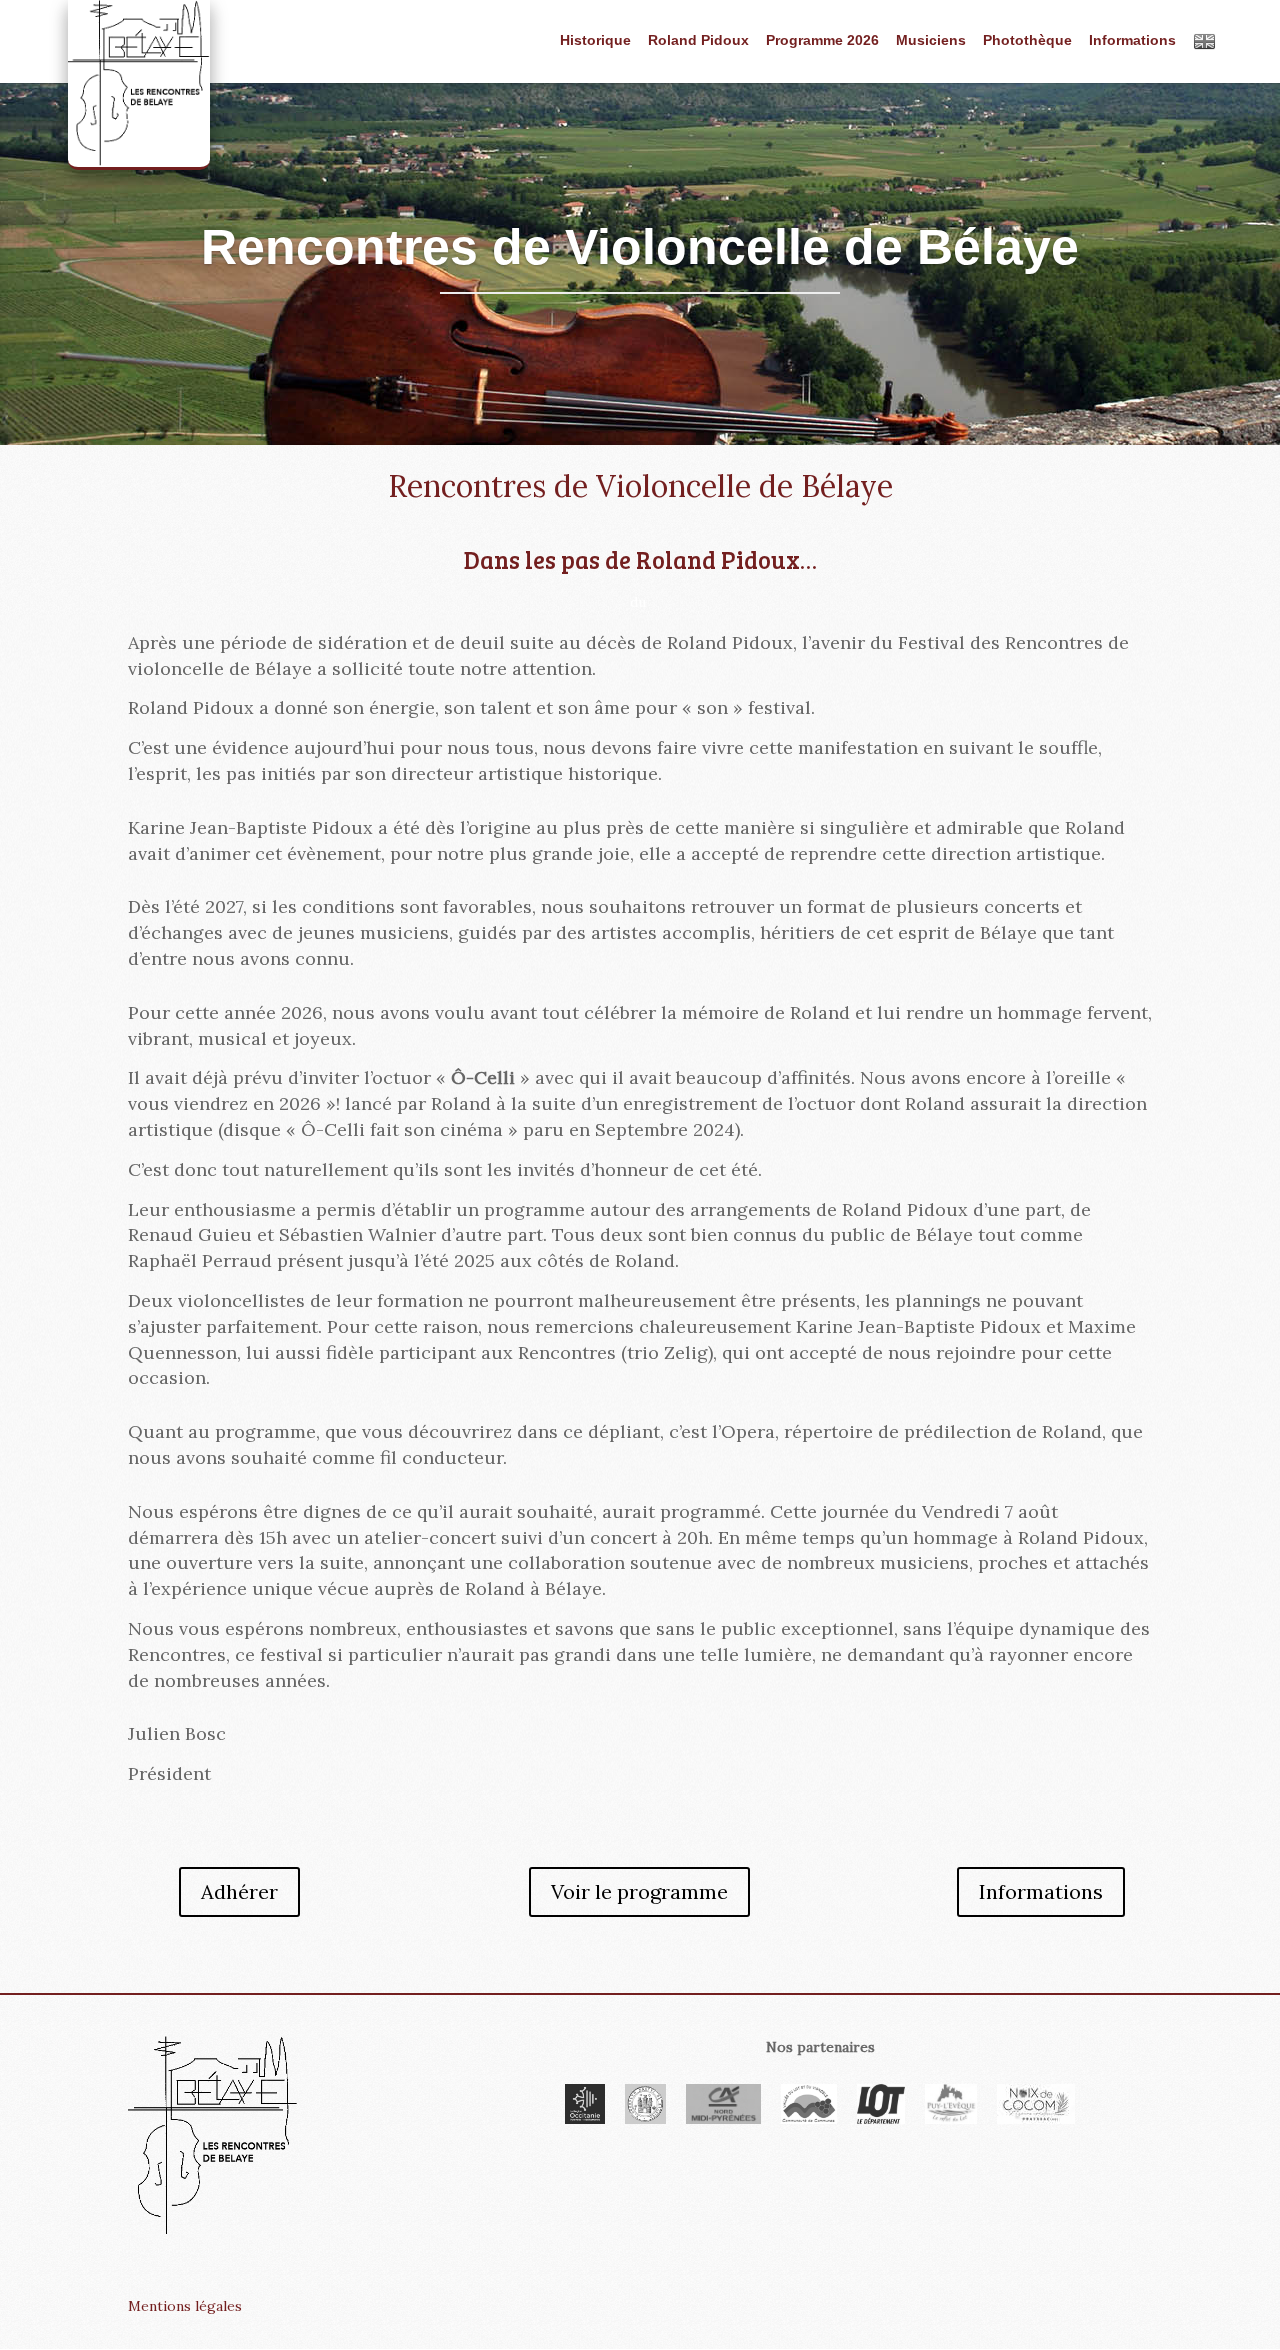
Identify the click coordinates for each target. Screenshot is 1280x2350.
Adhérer (239, 1891)
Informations (1132, 40)
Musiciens (931, 40)
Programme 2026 (822, 40)
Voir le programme (639, 1891)
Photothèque (1027, 40)
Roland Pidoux (698, 40)
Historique (595, 40)
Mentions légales (185, 2306)
